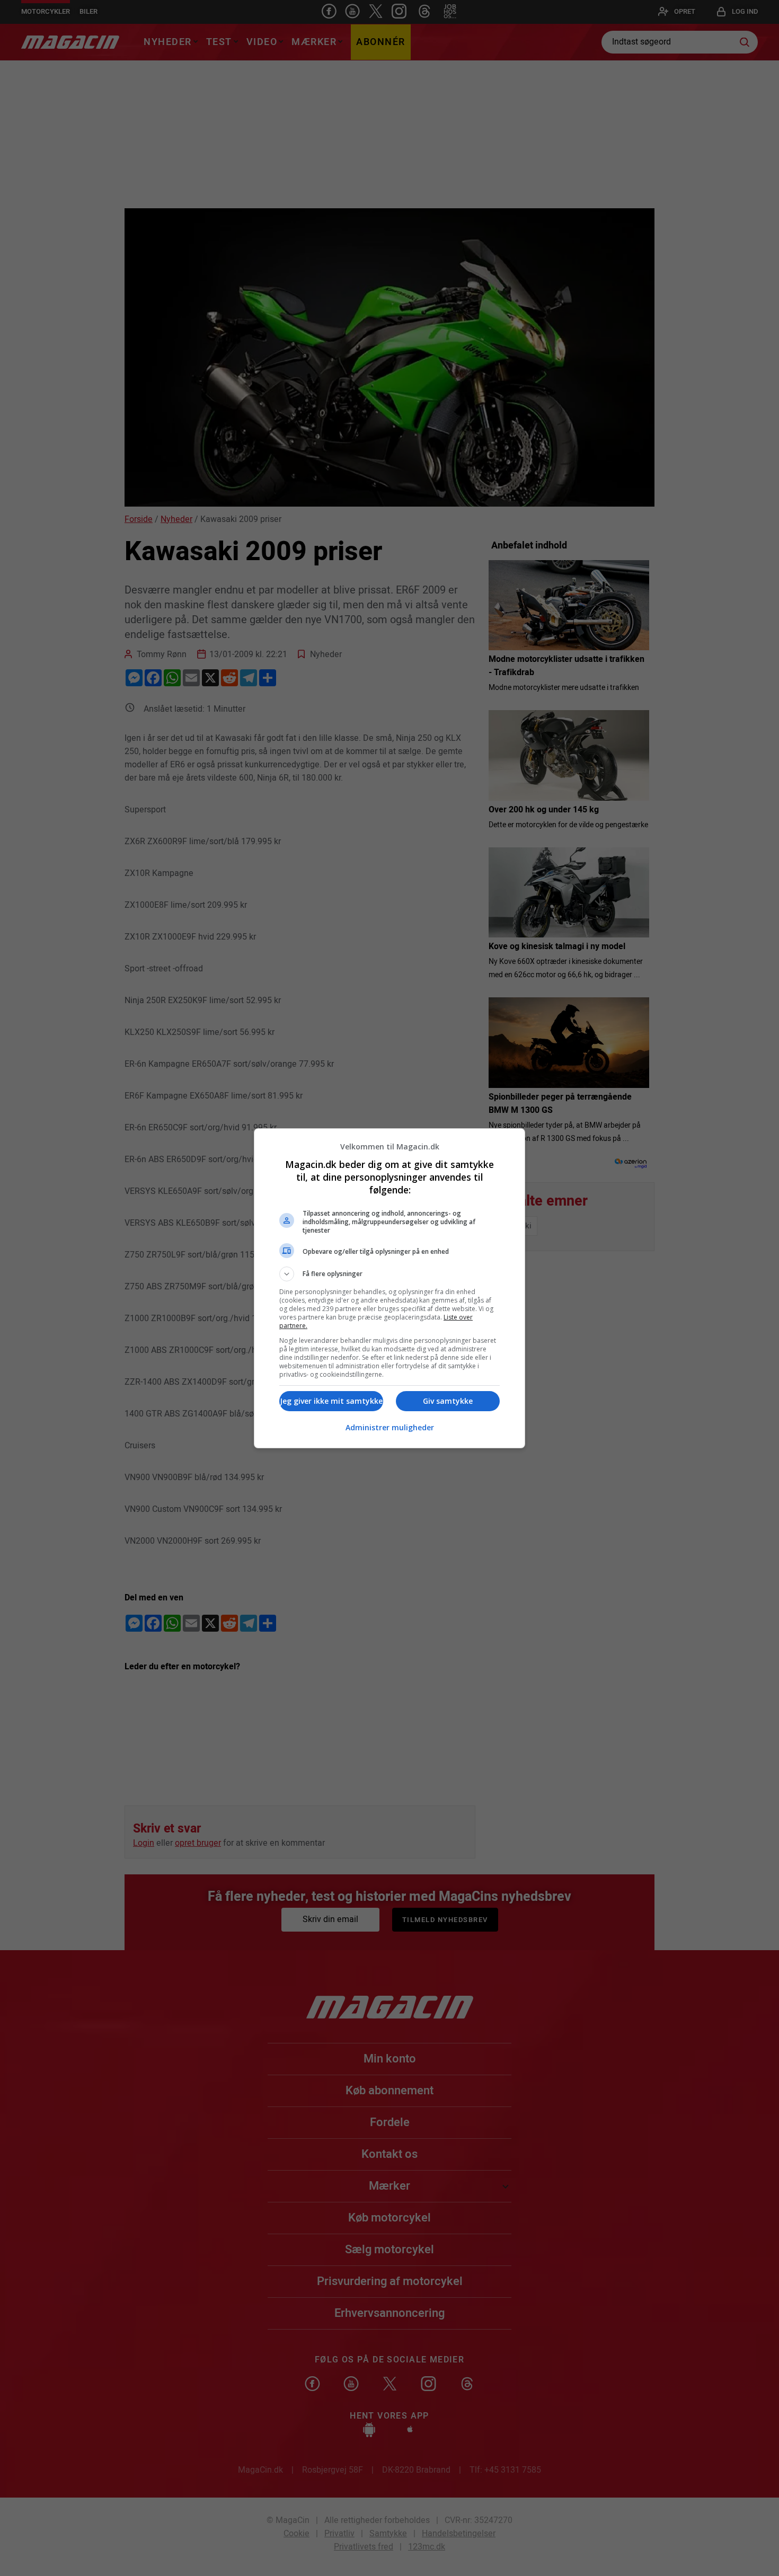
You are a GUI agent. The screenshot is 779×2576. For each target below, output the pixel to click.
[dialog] (389, 1288)
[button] (389, 1274)
